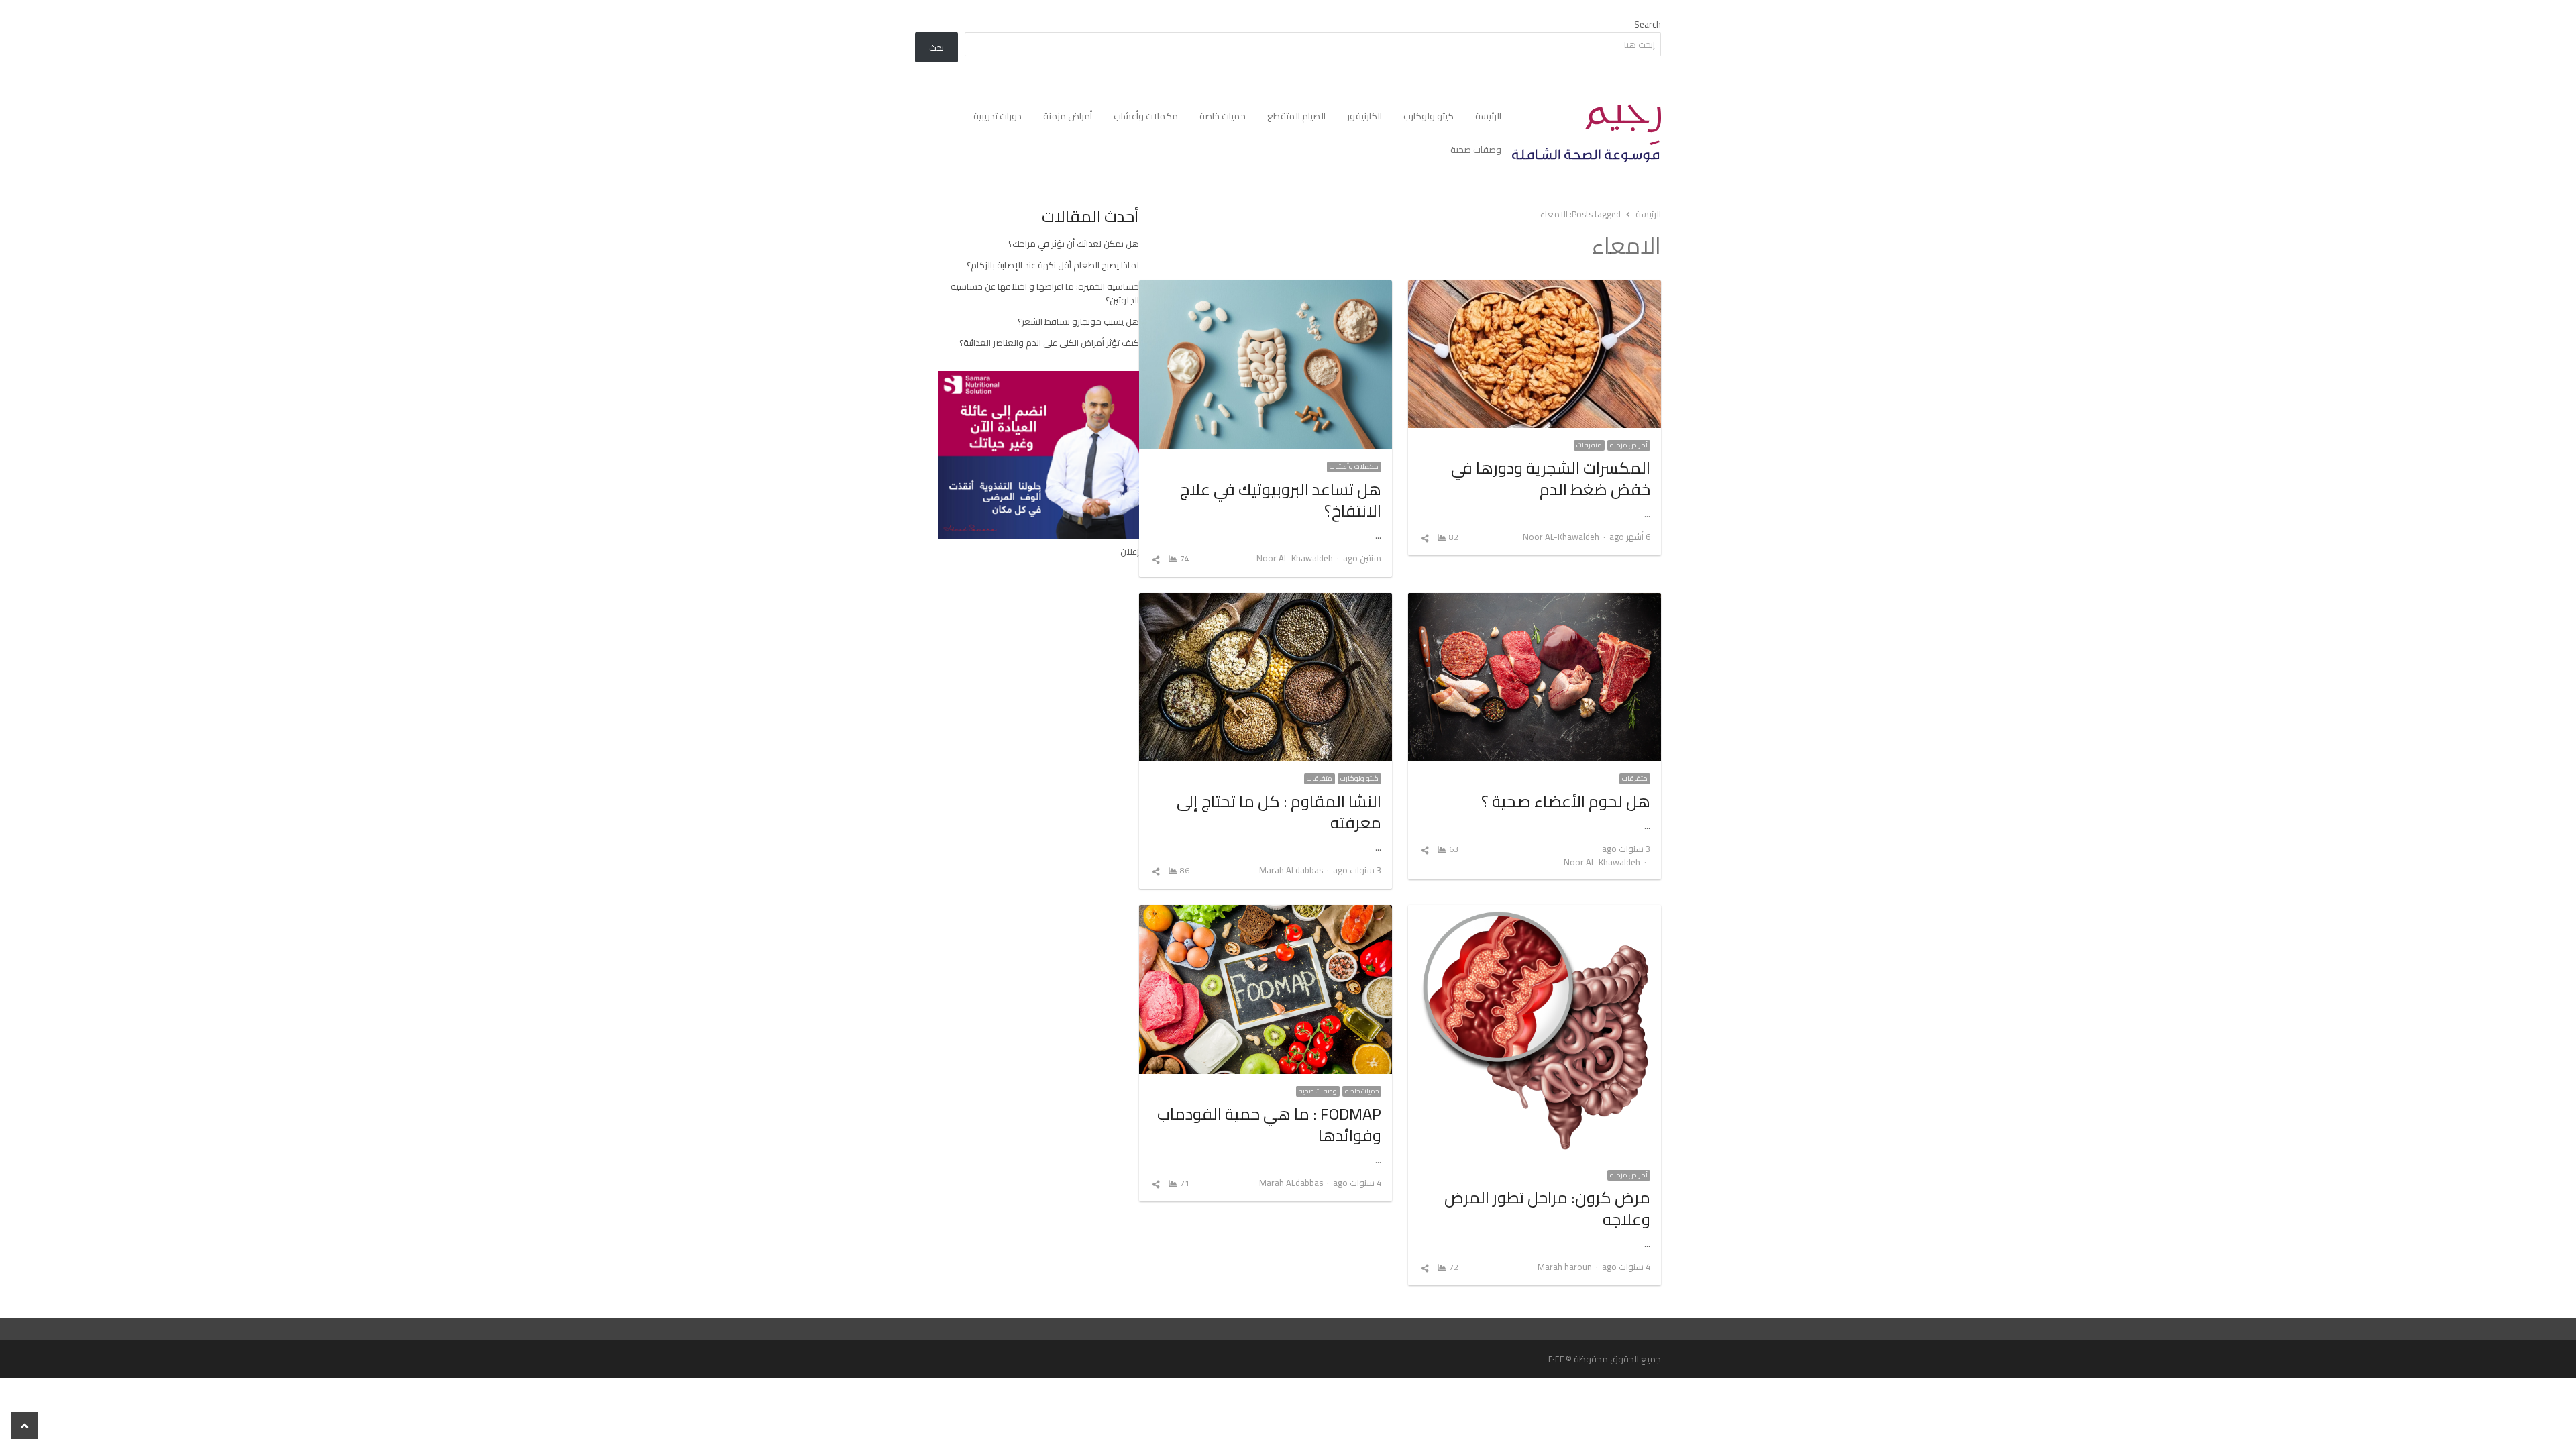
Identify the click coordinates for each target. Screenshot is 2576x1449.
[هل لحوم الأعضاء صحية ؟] (1535, 601)
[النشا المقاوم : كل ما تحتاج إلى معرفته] (1266, 601)
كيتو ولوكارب (1429, 116)
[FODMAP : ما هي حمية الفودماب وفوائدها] (1266, 913)
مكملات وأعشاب (1146, 116)
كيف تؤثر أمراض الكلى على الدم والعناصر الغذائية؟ (1049, 343)
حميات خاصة (1223, 116)
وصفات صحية (1476, 150)
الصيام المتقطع (1296, 116)
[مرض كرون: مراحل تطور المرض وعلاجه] (1535, 913)
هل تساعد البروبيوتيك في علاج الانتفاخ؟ (1281, 500)
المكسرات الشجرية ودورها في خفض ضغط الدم (1551, 479)
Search (1648, 24)
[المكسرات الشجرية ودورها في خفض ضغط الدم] (1535, 288)
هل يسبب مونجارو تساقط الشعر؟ (1078, 321)
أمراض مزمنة (1068, 116)
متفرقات (1589, 445)
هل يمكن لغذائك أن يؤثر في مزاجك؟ (1074, 244)
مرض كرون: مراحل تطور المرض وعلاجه (1547, 1209)
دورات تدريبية (998, 116)
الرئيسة (1488, 116)
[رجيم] (1587, 133)
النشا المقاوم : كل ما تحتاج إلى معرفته (1279, 812)
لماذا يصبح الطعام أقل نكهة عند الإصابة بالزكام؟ (1053, 265)
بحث (936, 48)
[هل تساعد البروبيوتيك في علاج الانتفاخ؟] (1266, 288)
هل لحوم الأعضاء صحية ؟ (1566, 801)
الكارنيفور (1364, 116)
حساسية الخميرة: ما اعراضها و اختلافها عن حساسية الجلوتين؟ (1045, 293)
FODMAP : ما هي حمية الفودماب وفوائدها (1269, 1125)
